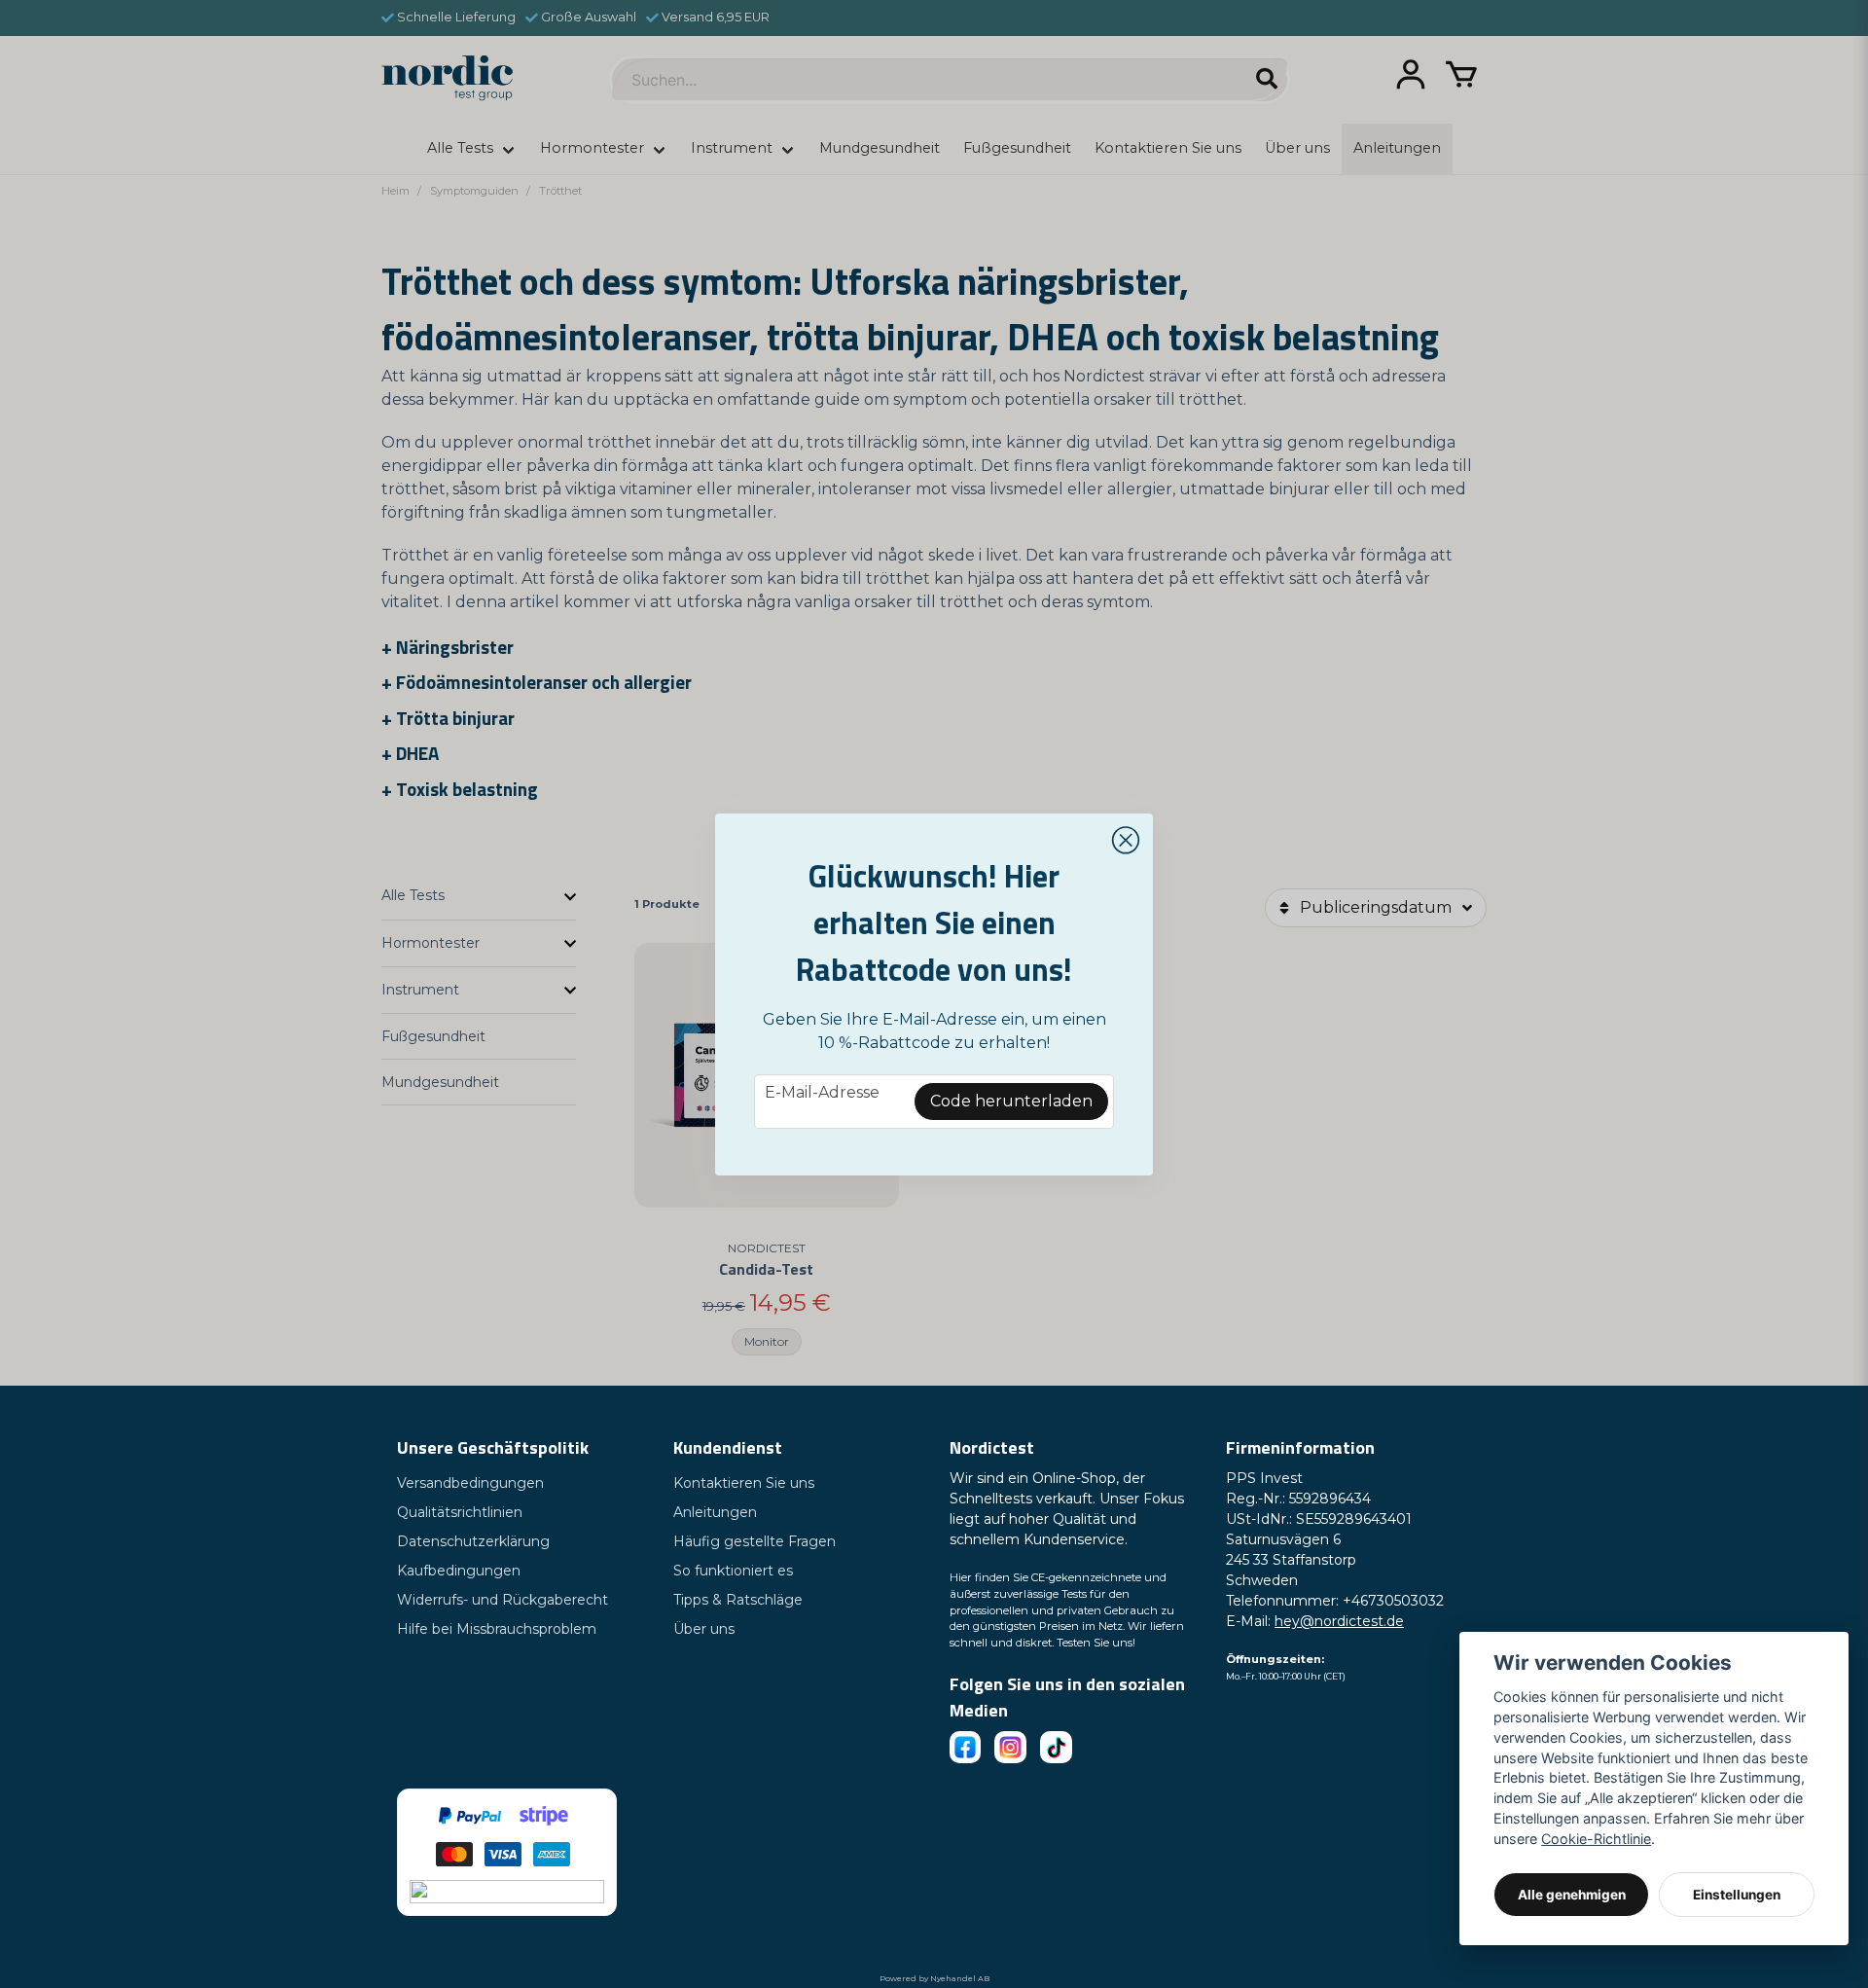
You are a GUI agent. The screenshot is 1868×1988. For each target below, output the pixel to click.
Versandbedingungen (470, 1483)
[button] (1126, 841)
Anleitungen (715, 1512)
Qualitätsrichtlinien (460, 1512)
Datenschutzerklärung (473, 1541)
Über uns (704, 1629)
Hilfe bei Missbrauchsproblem (497, 1629)
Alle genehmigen (1572, 1895)
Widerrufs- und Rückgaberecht (503, 1600)
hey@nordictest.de (1339, 1621)
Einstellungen (1737, 1895)
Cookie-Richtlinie (1596, 1839)
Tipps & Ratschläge (738, 1600)
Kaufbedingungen (459, 1571)
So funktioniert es (733, 1571)
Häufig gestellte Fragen (754, 1541)
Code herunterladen (1011, 1101)
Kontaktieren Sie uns (744, 1483)
